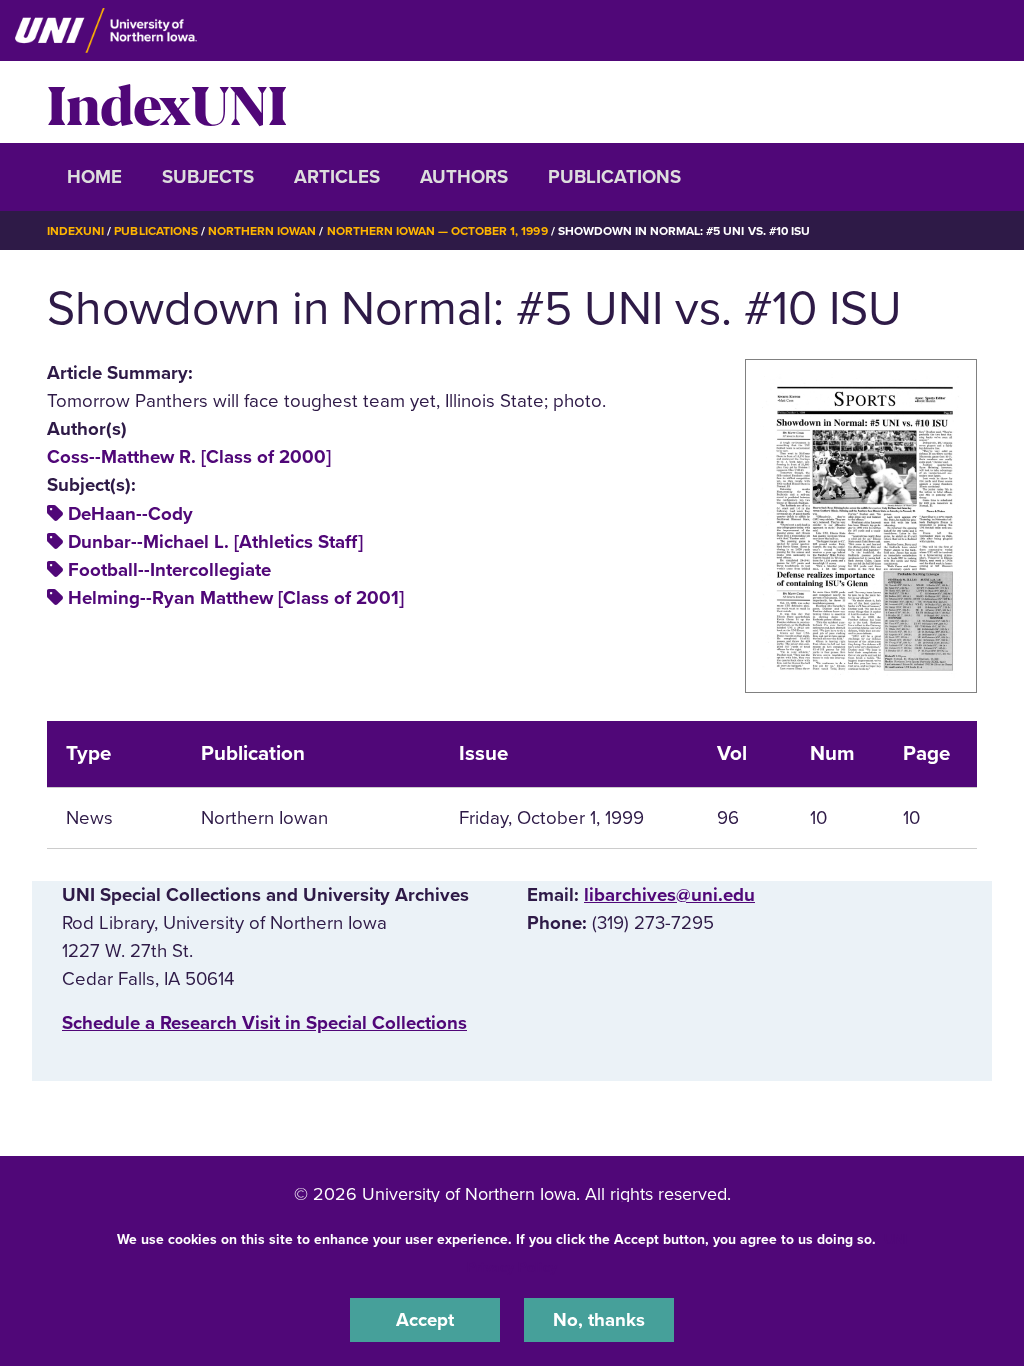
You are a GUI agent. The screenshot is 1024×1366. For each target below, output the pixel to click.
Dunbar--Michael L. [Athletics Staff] (215, 542)
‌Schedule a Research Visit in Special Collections (264, 1023)
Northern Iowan (262, 231)
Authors (464, 177)
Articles (337, 177)
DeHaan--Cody (130, 514)
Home (94, 177)
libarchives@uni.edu (669, 895)
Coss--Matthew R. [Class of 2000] (189, 457)
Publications (614, 177)
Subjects (208, 177)
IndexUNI (167, 102)
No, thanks (599, 1320)
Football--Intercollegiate (169, 570)
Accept (425, 1320)
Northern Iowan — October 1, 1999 (437, 231)
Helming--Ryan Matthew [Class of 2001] (236, 598)
